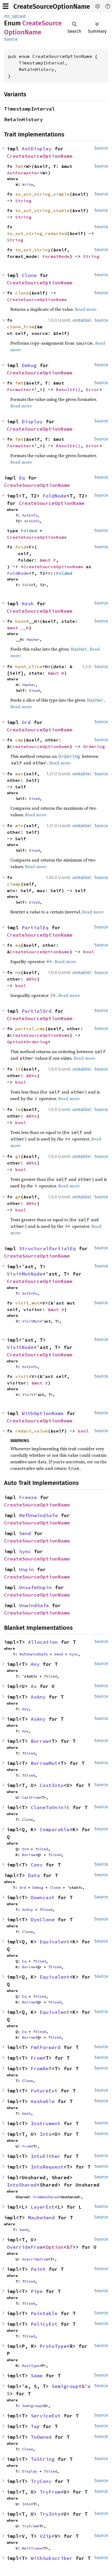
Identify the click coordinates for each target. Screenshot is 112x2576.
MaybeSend (41, 2218)
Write (28, 184)
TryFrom (50, 2492)
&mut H (56, 673)
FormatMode (56, 256)
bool (89, 952)
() (78, 389)
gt (18, 1156)
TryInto (50, 2514)
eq (18, 945)
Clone (29, 275)
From (37, 2058)
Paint (38, 2269)
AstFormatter (23, 173)
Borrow (40, 1741)
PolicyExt (44, 2324)
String (23, 201)
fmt (19, 166)
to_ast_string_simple (42, 194)
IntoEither (46, 2156)
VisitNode (20, 1347)
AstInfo (30, 515)
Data (34, 1875)
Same (37, 2376)
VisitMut (31, 1321)
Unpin (27, 1569)
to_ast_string (33, 250)
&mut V (56, 1309)
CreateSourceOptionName (52, 7)
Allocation (43, 1642)
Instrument (46, 2123)
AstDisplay (37, 149)
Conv (37, 1865)
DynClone (43, 1920)
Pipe (37, 2291)
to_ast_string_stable (42, 210)
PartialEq (35, 927)
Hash (28, 604)
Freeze (28, 1497)
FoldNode (55, 496)
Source (11, 39)
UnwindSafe (34, 1605)
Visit (28, 1395)
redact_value (32, 1431)
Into (46, 2134)
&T (70, 2247)
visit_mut (27, 1303)
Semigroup (65, 2386)
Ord (26, 722)
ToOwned (41, 2437)
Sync (25, 1551)
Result (64, 389)
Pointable (44, 2313)
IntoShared (22, 2185)
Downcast (43, 1897)
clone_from (21, 327)
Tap (35, 2426)
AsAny (38, 1697)
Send (25, 1533)
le (18, 1109)
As (34, 1686)
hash (21, 621)
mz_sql (11, 16)
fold (21, 547)
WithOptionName (43, 1413)
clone (22, 293)
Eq (22, 478)
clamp (14, 884)
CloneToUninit (50, 1807)
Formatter (19, 389)
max (19, 774)
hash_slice (29, 666)
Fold (27, 585)
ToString (43, 2459)
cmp (19, 740)
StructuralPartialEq (47, 1248)
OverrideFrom (25, 2247)
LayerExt (43, 2207)
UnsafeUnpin (35, 1587)
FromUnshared (46, 2197)
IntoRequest (47, 2167)
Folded (29, 531)
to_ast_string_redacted (37, 233)
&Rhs (32, 979)
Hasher (33, 639)
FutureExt (44, 2091)
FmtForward (46, 2047)
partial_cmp (30, 1029)
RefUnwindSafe (38, 1515)
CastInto (52, 1785)
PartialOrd (37, 1011)
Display (32, 422)
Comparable (55, 1829)
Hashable (43, 2101)
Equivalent (55, 1942)
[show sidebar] (6, 6)
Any (35, 1664)
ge (18, 1197)
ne (18, 972)
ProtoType (53, 2346)
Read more (86, 309)
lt (18, 1069)
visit (22, 1376)
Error (93, 389)
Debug (29, 365)
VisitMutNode (25, 1274)
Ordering (94, 746)
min (19, 826)
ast (23, 16)
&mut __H (18, 628)
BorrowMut (44, 1763)
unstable (81, 320)
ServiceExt (46, 2416)
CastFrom (31, 1797)
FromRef (41, 2069)
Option (15, 1042)
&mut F (48, 560)
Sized (34, 690)
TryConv (41, 2481)
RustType (31, 2366)
